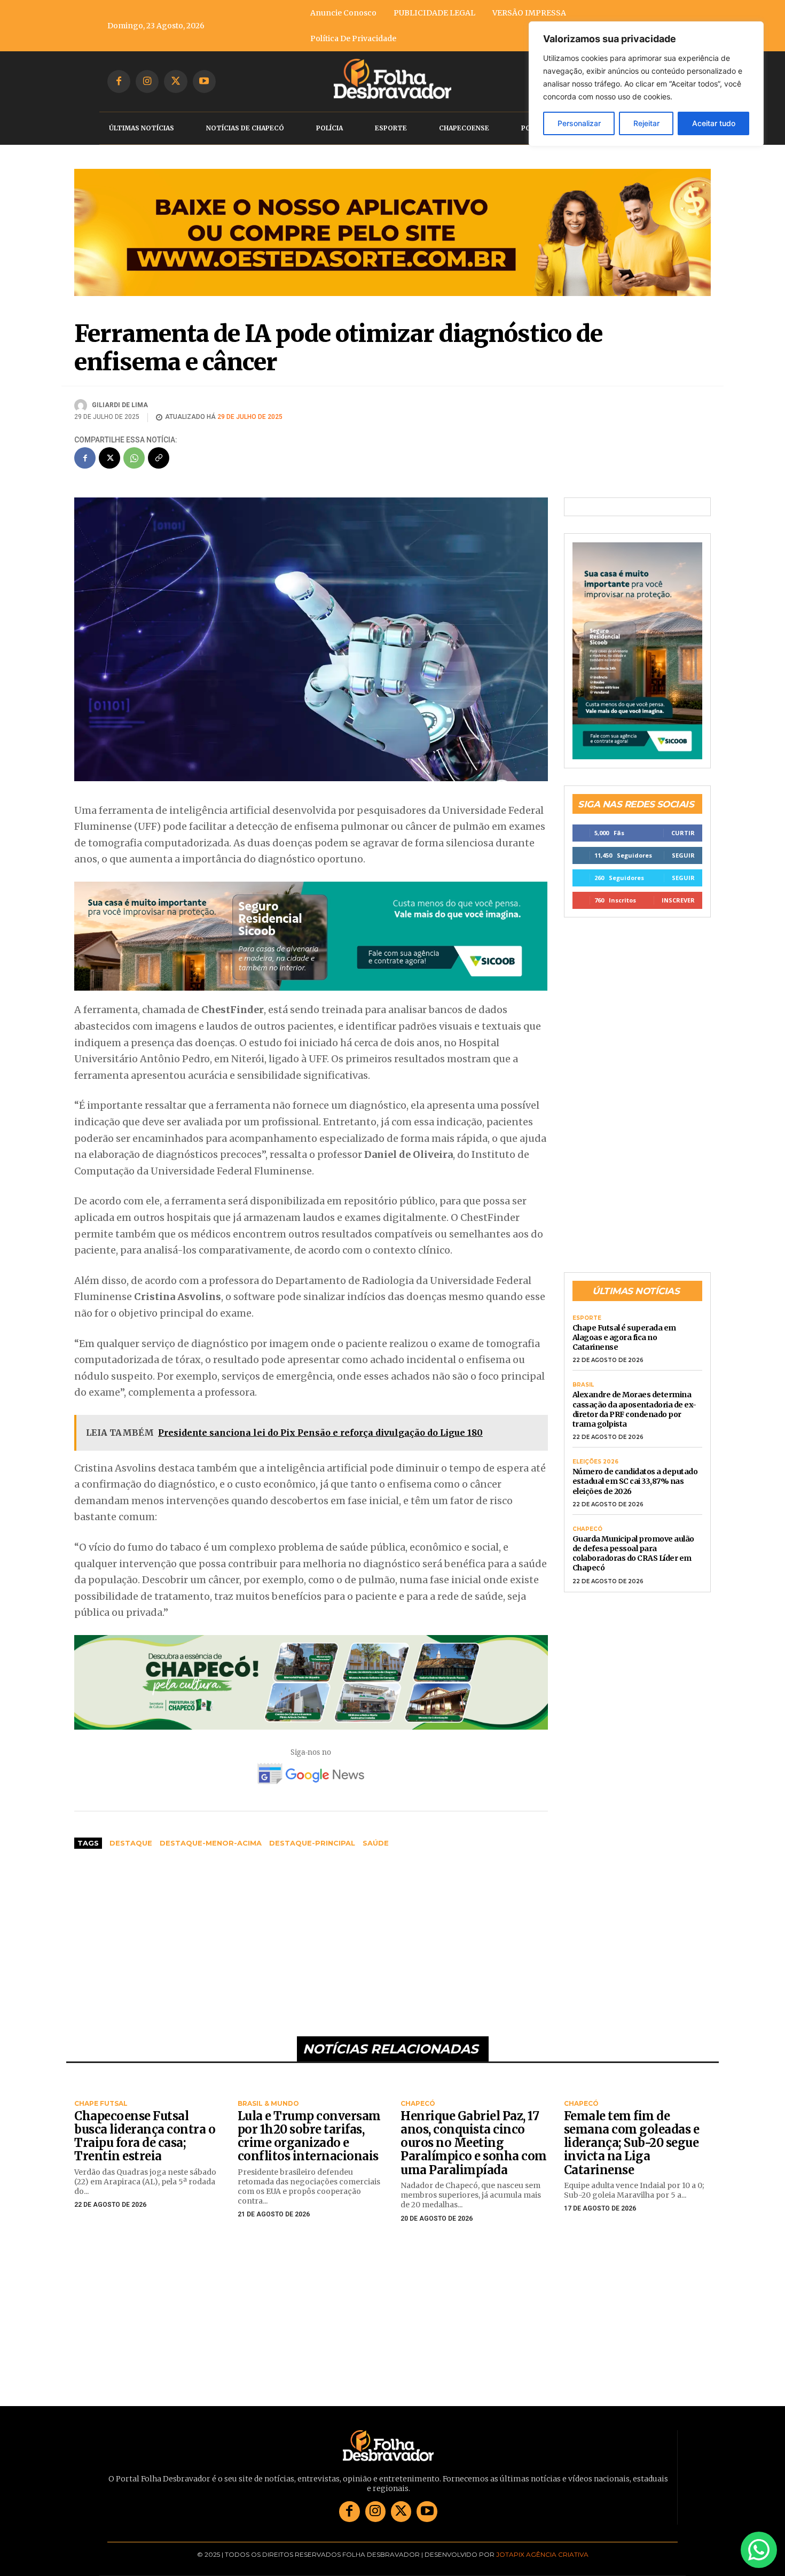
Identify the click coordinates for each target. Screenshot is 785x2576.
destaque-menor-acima (211, 1843)
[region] (646, 84)
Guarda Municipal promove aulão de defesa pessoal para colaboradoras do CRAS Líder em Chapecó (633, 1554)
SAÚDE (376, 1843)
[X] (175, 81)
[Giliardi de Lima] (82, 406)
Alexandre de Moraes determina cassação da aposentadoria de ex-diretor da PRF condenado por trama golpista (634, 1409)
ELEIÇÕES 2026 (595, 1462)
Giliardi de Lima (120, 405)
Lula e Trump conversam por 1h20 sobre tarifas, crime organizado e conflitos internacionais (309, 2136)
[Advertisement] (311, 1937)
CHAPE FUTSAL (101, 2104)
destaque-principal (312, 1843)
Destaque (131, 1843)
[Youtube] (204, 81)
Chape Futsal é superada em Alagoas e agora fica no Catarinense (624, 1337)
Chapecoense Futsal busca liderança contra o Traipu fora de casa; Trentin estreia (145, 2136)
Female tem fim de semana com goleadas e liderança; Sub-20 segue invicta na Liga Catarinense (632, 2143)
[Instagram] (147, 81)
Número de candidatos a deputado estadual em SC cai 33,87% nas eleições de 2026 (635, 1481)
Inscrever (678, 900)
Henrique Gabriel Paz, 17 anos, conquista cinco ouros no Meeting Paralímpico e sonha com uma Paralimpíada (474, 2143)
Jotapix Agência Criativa (542, 2554)
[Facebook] (119, 81)
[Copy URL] (159, 458)
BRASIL (583, 1385)
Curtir (683, 833)
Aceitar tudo (714, 123)
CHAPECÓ (587, 1529)
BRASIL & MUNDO (268, 2104)
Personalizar (579, 123)
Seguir (683, 855)
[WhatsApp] (134, 458)
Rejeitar (646, 123)
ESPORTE (587, 1318)
